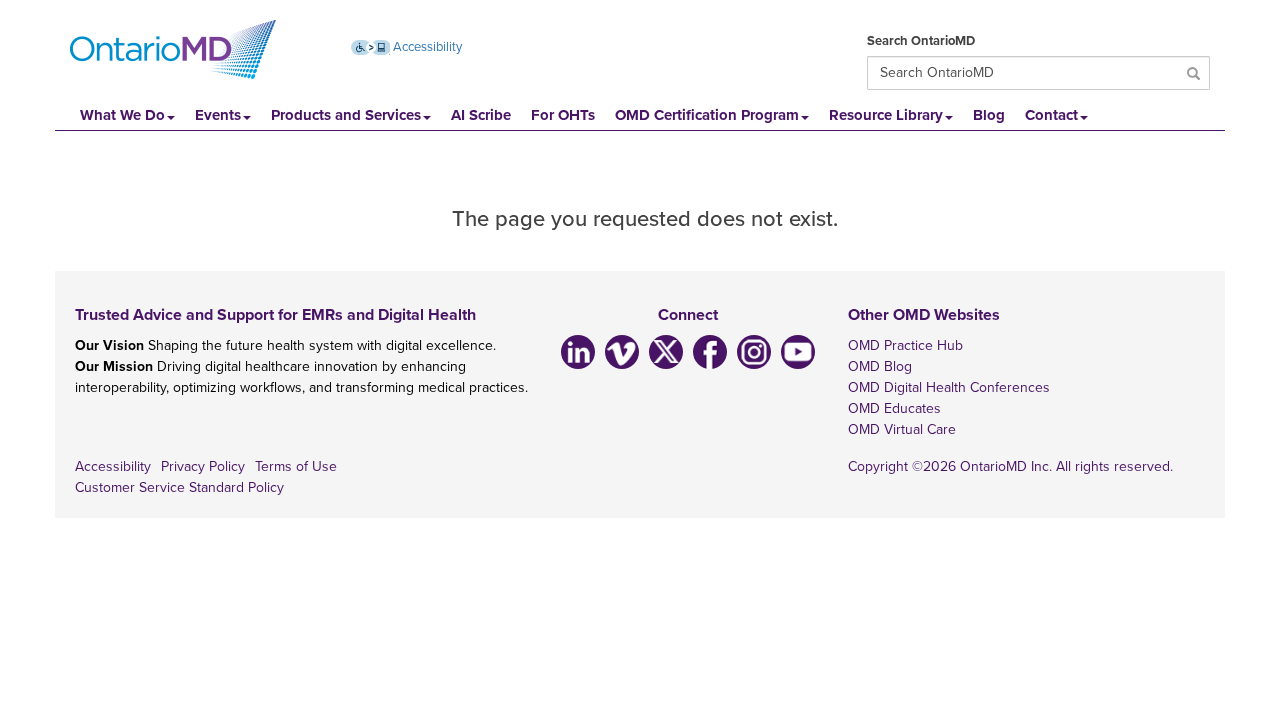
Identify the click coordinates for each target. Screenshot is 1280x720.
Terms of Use (296, 466)
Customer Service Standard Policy (179, 487)
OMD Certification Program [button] (707, 115)
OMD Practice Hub (905, 345)
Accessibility (426, 47)
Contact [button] (1051, 115)
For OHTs (563, 115)
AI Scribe (481, 115)
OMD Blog (880, 366)
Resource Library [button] (886, 115)
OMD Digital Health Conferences (949, 387)
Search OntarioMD (921, 41)
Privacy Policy (203, 466)
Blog (989, 115)
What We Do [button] (122, 115)
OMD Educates (894, 408)
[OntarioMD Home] (173, 50)
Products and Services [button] (346, 115)
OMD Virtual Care (902, 429)
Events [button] (218, 115)
